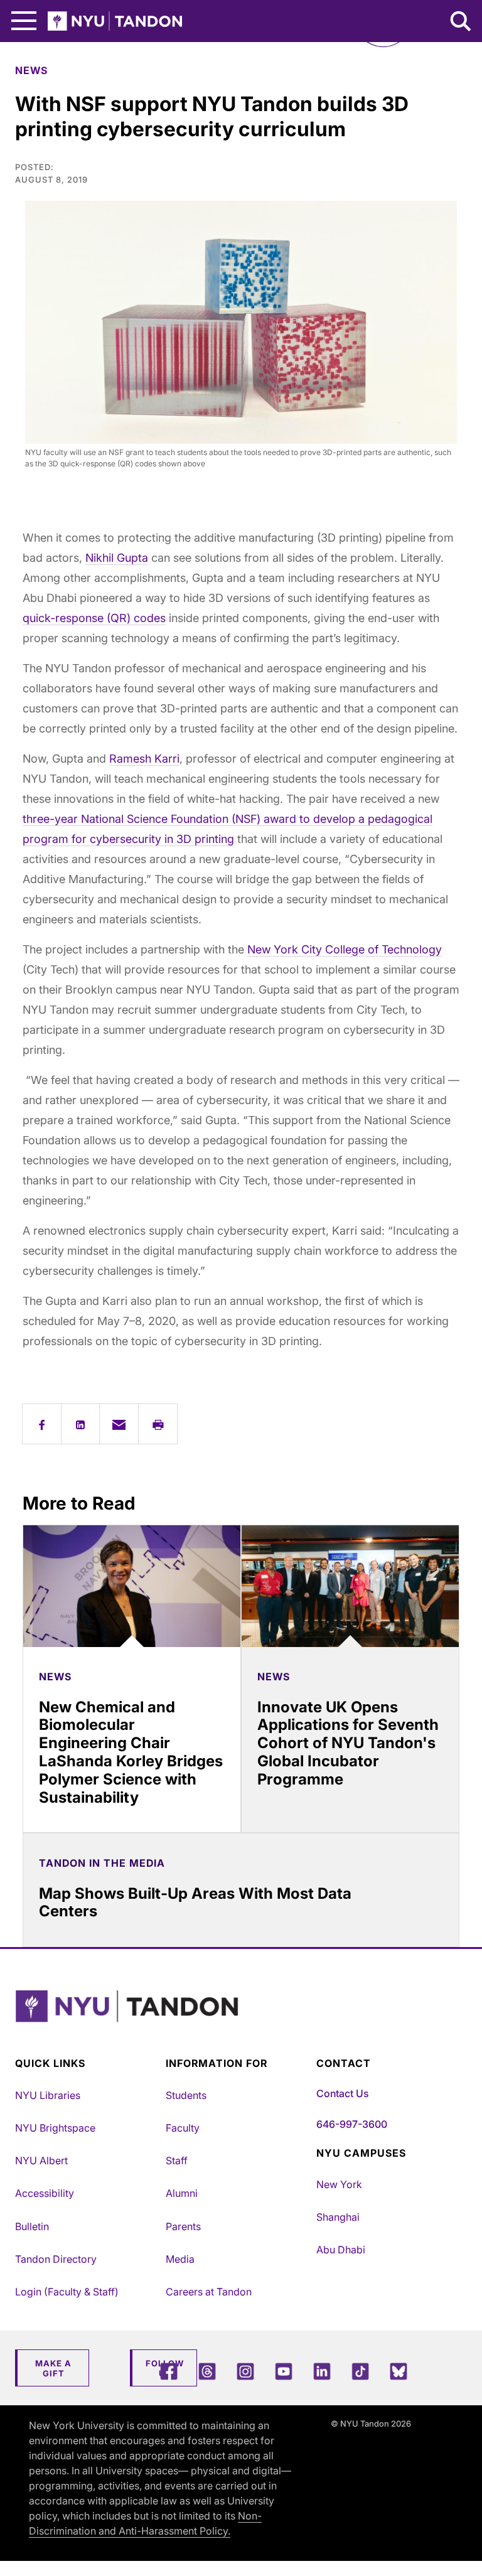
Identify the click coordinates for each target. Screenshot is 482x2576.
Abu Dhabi (341, 2250)
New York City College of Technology (345, 949)
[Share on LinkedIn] (81, 1424)
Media (180, 2259)
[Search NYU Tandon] (461, 23)
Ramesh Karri (144, 759)
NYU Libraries (48, 2095)
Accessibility (45, 2193)
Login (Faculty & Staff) (67, 2292)
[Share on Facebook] (42, 1424)
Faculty (183, 2128)
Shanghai (338, 2217)
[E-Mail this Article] (119, 1424)
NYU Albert (41, 2160)
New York (339, 2184)
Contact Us (342, 2093)
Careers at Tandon (209, 2292)
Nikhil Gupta (117, 558)
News (31, 70)
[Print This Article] (158, 1424)
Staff (177, 2160)
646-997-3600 (352, 2124)
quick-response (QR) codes (94, 618)
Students (186, 2095)
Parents (183, 2226)
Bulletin (32, 2226)
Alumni (182, 2193)
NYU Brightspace (55, 2128)
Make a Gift (53, 2368)
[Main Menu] (24, 21)
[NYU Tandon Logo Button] (238, 2022)
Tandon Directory (56, 2259)
